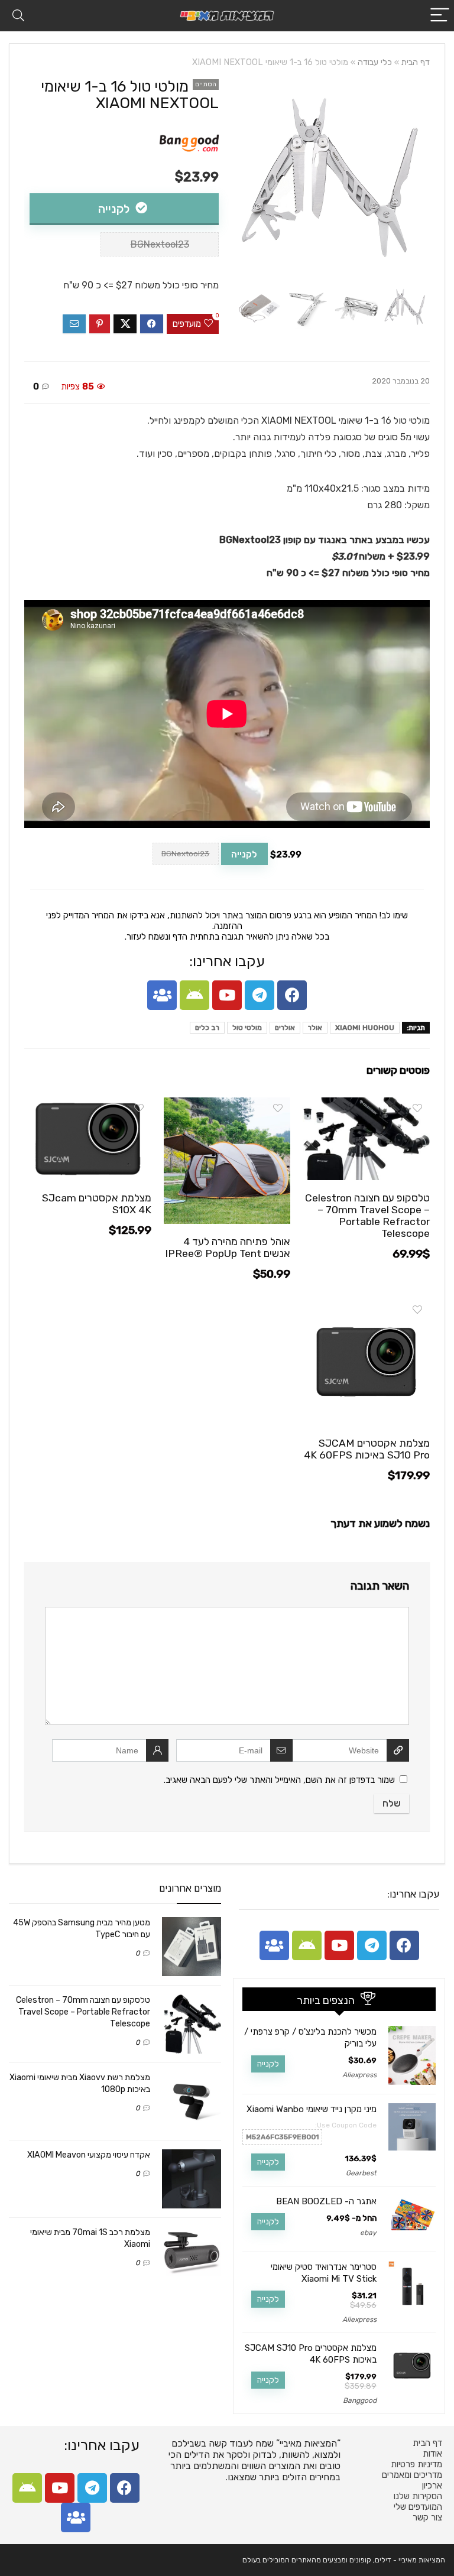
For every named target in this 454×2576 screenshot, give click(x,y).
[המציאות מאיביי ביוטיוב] (227, 995)
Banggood (360, 2400)
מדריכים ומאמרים (412, 2475)
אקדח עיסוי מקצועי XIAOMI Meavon (89, 2155)
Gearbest (361, 2173)
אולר (315, 1028)
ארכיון (432, 2486)
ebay (368, 2233)
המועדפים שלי (418, 2507)
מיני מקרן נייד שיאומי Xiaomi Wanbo (312, 2109)
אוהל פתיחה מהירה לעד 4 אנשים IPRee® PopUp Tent (228, 1248)
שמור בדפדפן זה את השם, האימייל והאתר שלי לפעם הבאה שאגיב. (279, 1780)
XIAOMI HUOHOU (365, 1028)
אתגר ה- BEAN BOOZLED (326, 2201)
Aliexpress (359, 2075)
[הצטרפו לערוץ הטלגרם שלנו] (260, 995)
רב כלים (207, 1028)
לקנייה (115, 209)
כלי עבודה (375, 62)
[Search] (18, 16)
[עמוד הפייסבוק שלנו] (292, 995)
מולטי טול (247, 1028)
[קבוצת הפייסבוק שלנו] (162, 995)
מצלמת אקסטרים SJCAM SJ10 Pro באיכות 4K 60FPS (367, 1449)
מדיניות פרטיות (416, 2464)
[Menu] (440, 16)
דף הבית (416, 62)
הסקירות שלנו (418, 2496)
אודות (432, 2454)
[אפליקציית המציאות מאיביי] (194, 995)
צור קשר (427, 2517)
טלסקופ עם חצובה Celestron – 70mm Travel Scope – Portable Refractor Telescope (367, 1216)
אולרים (285, 1028)
